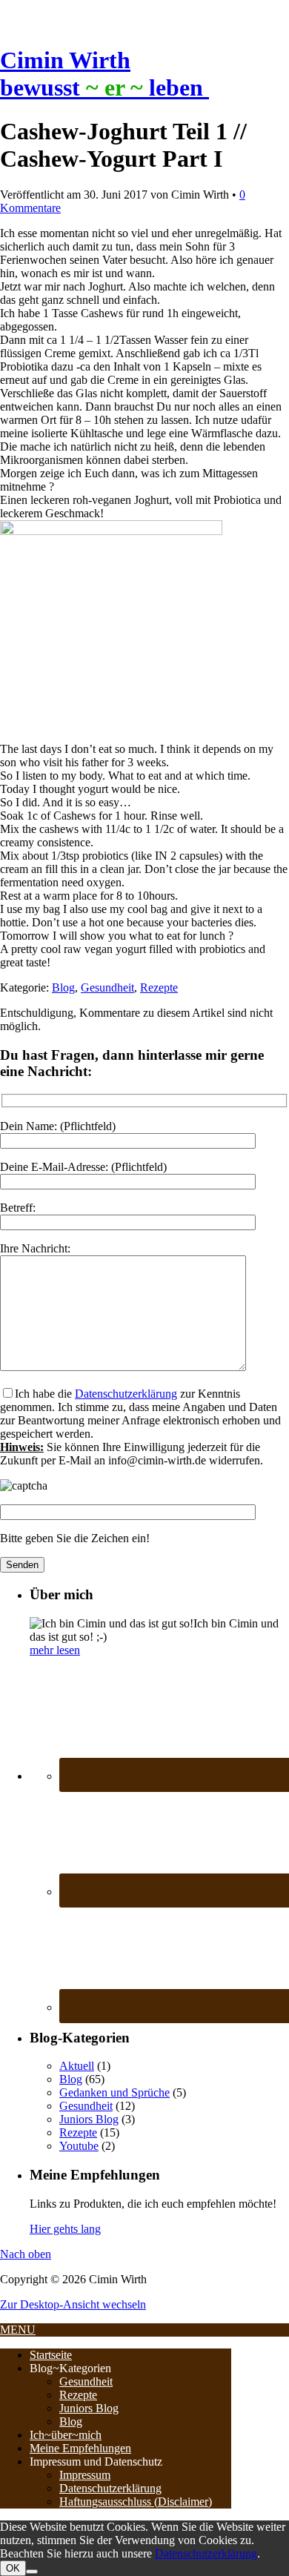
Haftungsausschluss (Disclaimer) (136, 2502)
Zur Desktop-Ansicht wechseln (73, 2304)
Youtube (79, 2146)
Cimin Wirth (65, 60)
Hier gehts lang (65, 2229)
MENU (18, 2330)
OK (13, 2568)
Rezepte (159, 987)
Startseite (51, 2355)
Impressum (85, 2475)
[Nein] (32, 2572)
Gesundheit (107, 987)
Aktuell (77, 2066)
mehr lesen (55, 1650)
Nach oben (26, 2254)
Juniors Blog (89, 2119)
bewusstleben (104, 87)
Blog (63, 987)
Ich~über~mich (66, 2435)
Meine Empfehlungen (80, 2448)
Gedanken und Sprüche (114, 2092)
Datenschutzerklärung (126, 1394)
